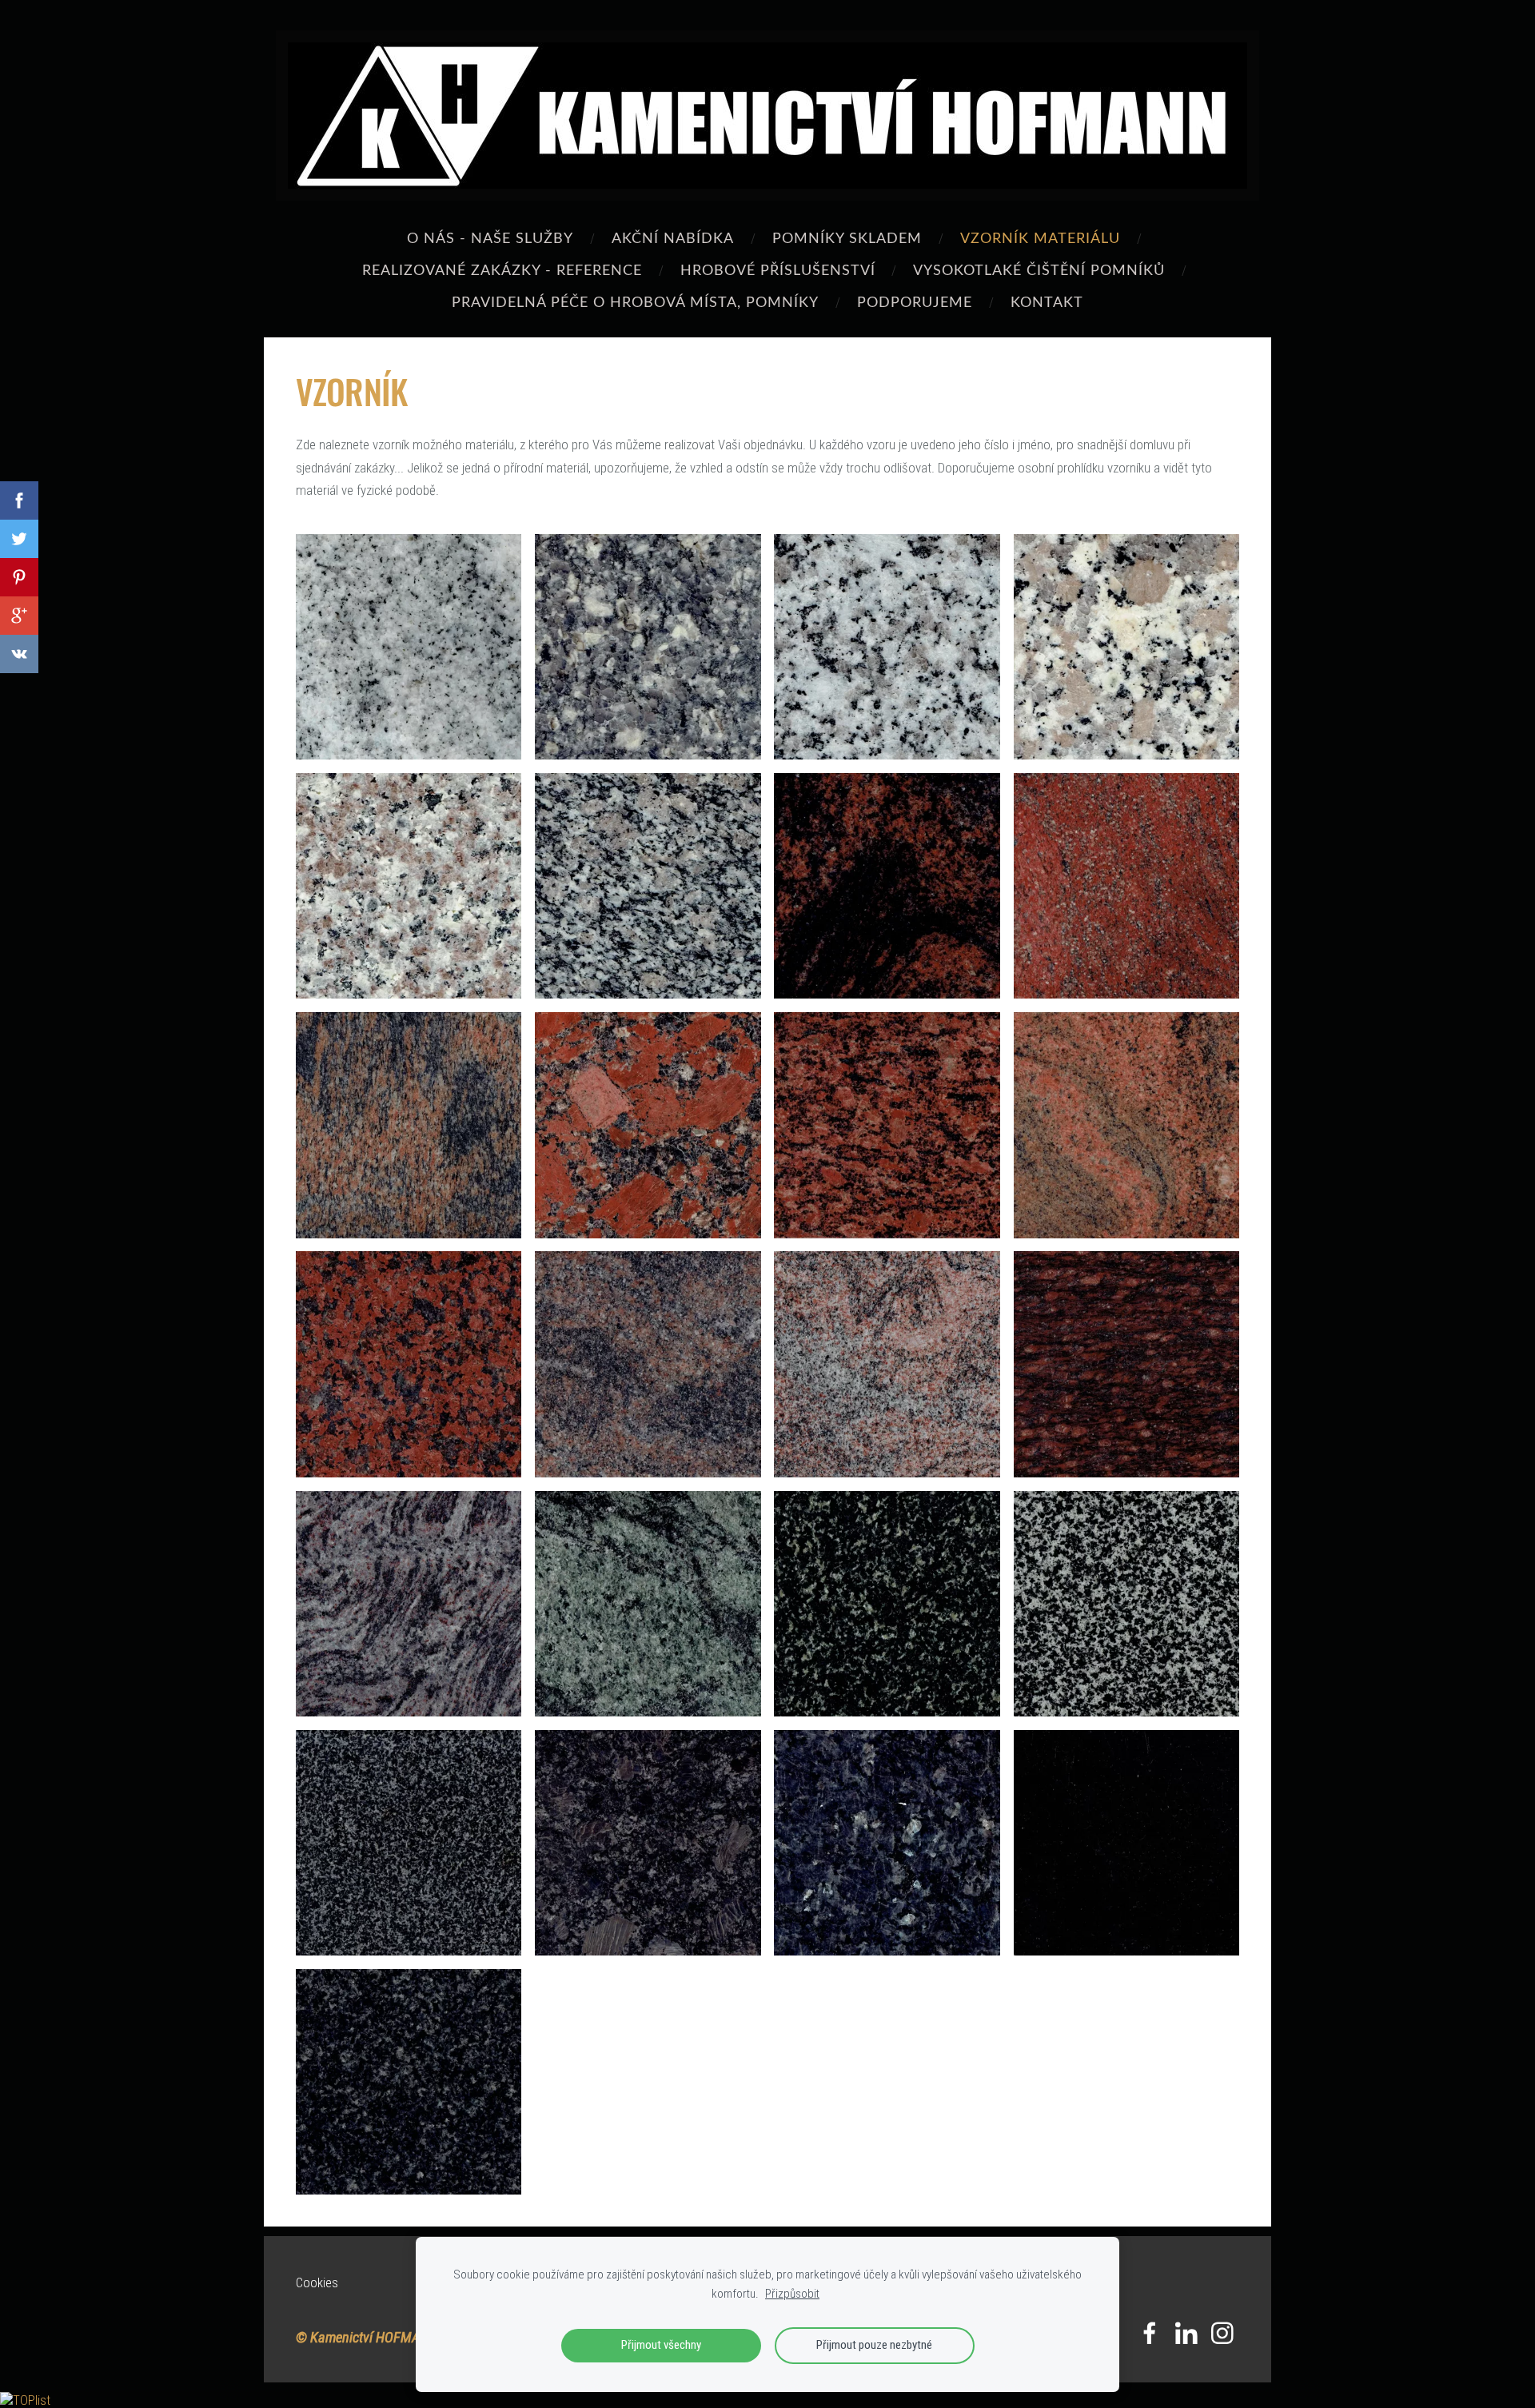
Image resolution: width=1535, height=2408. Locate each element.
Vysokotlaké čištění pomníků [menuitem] (1039, 269)
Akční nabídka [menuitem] (673, 237)
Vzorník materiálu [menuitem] (1040, 237)
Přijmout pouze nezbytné (874, 2345)
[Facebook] (1150, 2333)
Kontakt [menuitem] (1047, 301)
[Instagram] (1222, 2333)
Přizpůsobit (792, 2294)
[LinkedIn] (1186, 2333)
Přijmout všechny (661, 2345)
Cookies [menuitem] (317, 2282)
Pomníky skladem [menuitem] (847, 237)
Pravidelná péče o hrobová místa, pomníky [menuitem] (635, 301)
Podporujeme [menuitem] (915, 301)
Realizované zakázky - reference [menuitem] (502, 269)
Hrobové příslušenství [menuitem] (778, 269)
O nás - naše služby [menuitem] (490, 237)
